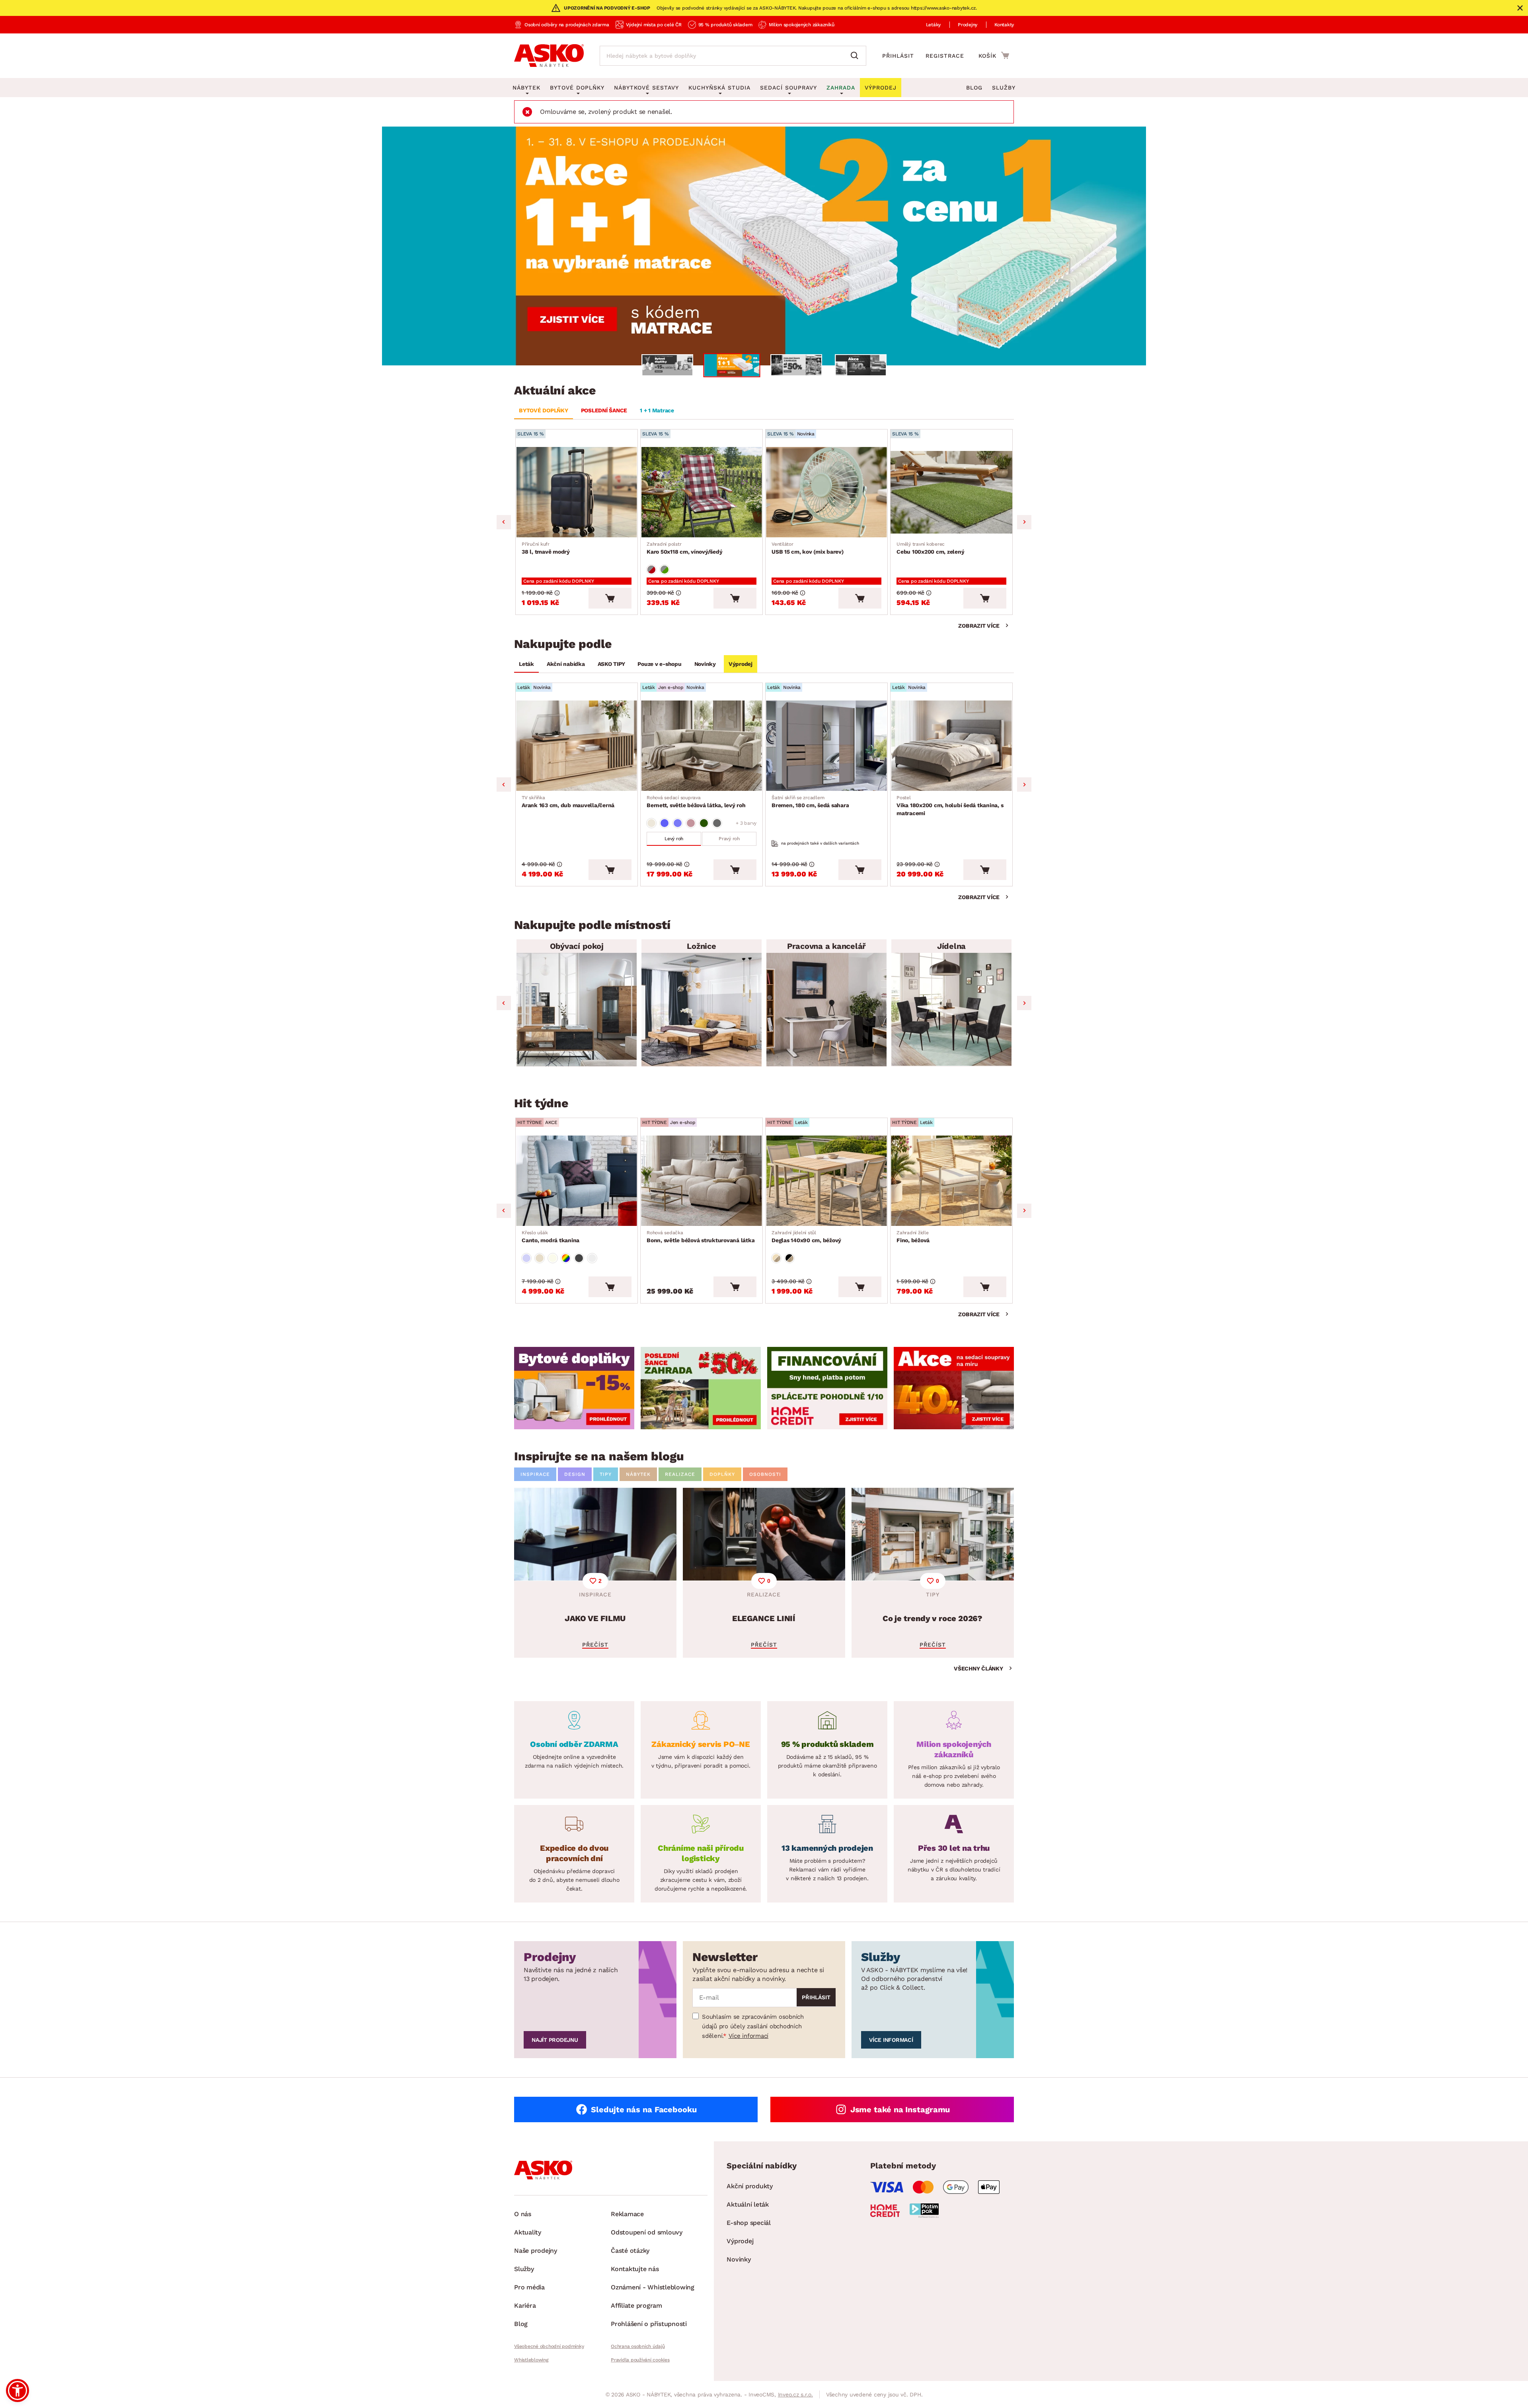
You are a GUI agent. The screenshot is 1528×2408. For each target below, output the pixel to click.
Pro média (529, 2287)
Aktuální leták (748, 2204)
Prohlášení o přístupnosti (649, 2324)
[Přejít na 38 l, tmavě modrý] (577, 492)
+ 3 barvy (746, 823)
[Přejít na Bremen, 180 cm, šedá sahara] (826, 746)
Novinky (705, 664)
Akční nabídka (566, 664)
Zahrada (841, 88)
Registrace (945, 56)
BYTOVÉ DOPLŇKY (544, 410)
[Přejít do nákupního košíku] (994, 55)
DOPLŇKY (722, 1474)
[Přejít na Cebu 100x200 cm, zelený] (951, 492)
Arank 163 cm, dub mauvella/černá (568, 802)
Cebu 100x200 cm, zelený (930, 548)
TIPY (606, 1474)
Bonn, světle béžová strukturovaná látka (701, 1237)
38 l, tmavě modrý (546, 548)
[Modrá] (665, 823)
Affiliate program (636, 2306)
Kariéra (525, 2306)
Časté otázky (630, 2251)
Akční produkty (750, 2186)
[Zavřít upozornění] (1520, 8)
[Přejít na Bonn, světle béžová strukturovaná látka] (702, 1181)
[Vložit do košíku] (610, 598)
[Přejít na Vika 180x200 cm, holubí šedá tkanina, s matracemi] (951, 746)
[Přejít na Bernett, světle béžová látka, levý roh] (702, 746)
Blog (974, 88)
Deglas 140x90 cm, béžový (806, 1237)
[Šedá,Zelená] (665, 570)
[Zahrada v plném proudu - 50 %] (764, 246)
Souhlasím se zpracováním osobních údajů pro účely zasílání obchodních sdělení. (753, 2026)
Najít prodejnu (555, 2040)
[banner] (574, 1388)
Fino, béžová (913, 1237)
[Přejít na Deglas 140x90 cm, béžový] (826, 1181)
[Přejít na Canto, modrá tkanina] (577, 1181)
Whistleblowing (531, 2360)
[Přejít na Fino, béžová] (951, 1181)
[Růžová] (691, 823)
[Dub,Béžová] (776, 1258)
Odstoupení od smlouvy (647, 2232)
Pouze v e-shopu (659, 664)
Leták (526, 664)
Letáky (934, 25)
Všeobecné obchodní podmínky (549, 2346)
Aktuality (528, 2232)
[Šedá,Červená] (651, 570)
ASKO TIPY (611, 664)
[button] (18, 2390)
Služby (1004, 88)
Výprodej (741, 664)
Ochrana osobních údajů (638, 2346)
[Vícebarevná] (566, 1258)
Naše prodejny (536, 2251)
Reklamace (627, 2214)
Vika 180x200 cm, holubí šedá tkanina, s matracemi (950, 806)
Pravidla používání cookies (640, 2360)
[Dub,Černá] (789, 1258)
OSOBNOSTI (765, 1474)
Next (1024, 522)
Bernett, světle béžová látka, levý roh (696, 802)
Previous (504, 522)
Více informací (749, 2036)
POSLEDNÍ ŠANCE (604, 410)
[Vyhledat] (856, 56)
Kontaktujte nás (635, 2269)
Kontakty (1004, 25)
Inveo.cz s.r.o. (795, 2394)
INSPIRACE (535, 1474)
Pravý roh (729, 839)
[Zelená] (704, 823)
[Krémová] (553, 1258)
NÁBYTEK (638, 1474)
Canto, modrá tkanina (551, 1237)
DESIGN (575, 1474)
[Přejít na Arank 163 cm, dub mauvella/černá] (577, 746)
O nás (523, 2214)
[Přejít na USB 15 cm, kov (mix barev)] (826, 492)
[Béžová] (651, 823)
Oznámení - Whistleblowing (653, 2287)
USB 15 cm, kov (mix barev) (808, 548)
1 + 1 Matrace (657, 410)
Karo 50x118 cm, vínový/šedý (684, 548)
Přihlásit (898, 56)
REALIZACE (680, 1474)
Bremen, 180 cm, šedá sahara (810, 802)
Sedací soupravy (788, 88)
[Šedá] (717, 823)
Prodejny (968, 25)
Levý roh (674, 839)
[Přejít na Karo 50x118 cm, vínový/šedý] (702, 492)
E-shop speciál (749, 2223)
